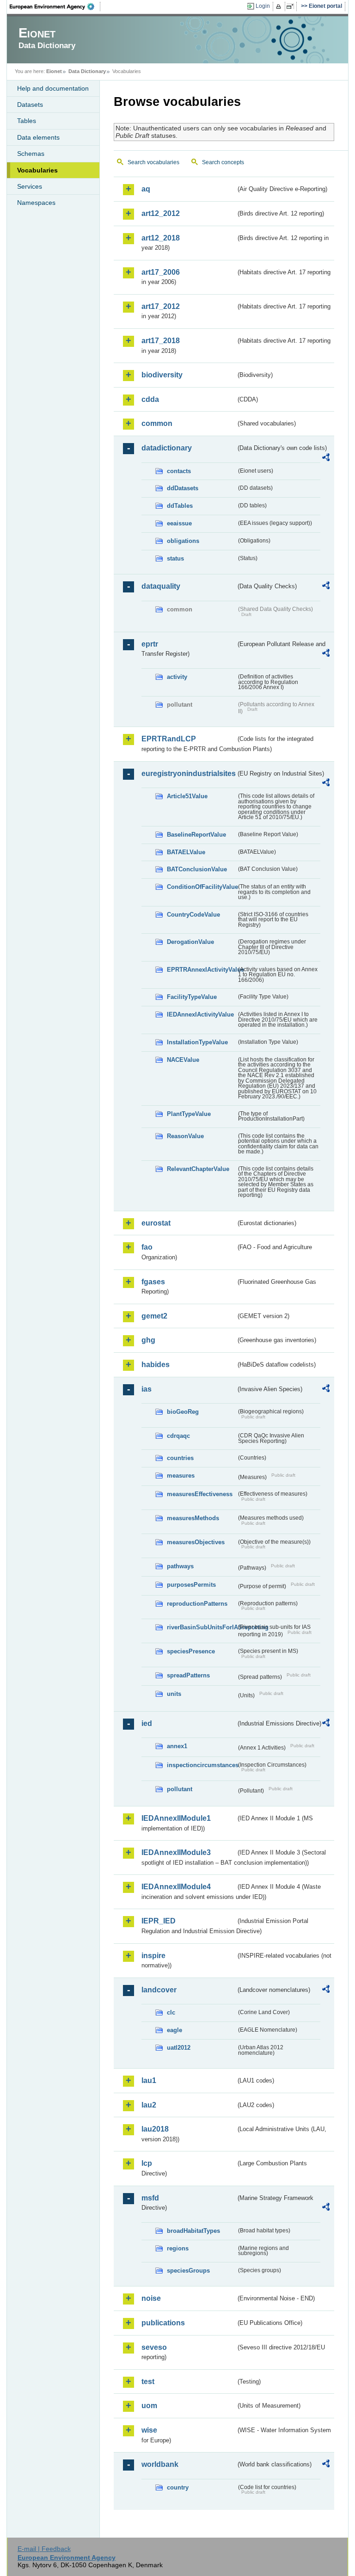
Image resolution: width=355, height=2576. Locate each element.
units (174, 1694)
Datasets (30, 105)
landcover (159, 1990)
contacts (179, 471)
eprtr (150, 644)
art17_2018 (161, 341)
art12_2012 (161, 213)
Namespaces (36, 203)
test (148, 2382)
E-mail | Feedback (44, 2549)
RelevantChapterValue (198, 1169)
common (157, 423)
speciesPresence (191, 1651)
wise (149, 2430)
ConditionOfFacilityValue (202, 887)
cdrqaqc (178, 1436)
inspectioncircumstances (202, 1765)
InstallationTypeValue (197, 1042)
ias (147, 1389)
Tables (27, 121)
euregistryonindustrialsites (189, 773)
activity (177, 677)
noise (151, 2298)
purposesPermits (191, 1585)
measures (181, 1476)
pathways (180, 1566)
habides (156, 1365)
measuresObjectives (196, 1542)
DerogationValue (190, 942)
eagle (174, 2030)
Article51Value (187, 796)
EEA (55, 6)
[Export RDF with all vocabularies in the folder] (326, 459)
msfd (150, 2198)
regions (178, 2248)
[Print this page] (280, 6)
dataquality (161, 586)
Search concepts (223, 162)
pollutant (180, 1789)
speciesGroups (188, 2271)
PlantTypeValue (189, 1114)
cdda (150, 399)
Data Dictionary (87, 71)
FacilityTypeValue (192, 997)
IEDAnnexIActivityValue (200, 1014)
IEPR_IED (159, 1921)
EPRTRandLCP (169, 739)
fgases (153, 1282)
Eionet (54, 71)
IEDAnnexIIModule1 (176, 1818)
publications (163, 2323)
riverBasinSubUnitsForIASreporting (202, 1627)
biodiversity (162, 375)
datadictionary (167, 448)
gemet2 (154, 1316)
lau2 (149, 2105)
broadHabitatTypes (193, 2231)
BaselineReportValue (196, 835)
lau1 (149, 2080)
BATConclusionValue (197, 869)
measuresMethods (193, 1518)
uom (149, 2406)
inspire (153, 1956)
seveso (154, 2347)
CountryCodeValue (193, 915)
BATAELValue (186, 852)
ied (147, 1723)
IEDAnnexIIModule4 (176, 1887)
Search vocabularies (153, 162)
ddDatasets (183, 488)
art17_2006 (161, 272)
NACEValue (183, 1060)
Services (30, 186)
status (175, 558)
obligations (183, 541)
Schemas (31, 154)
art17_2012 (161, 306)
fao (147, 1247)
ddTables (180, 506)
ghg (148, 1340)
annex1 (177, 1746)
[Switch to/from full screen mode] (292, 6)
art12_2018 (161, 238)
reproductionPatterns (197, 1604)
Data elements (38, 137)
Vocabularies (37, 170)
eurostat (156, 1223)
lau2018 (155, 2129)
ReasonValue (185, 1136)
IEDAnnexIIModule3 (176, 1852)
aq (146, 189)
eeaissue (179, 523)
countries (180, 1458)
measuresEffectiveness (200, 1494)
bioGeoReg (183, 1412)
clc (171, 2012)
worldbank (160, 2464)
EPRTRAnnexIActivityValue (202, 970)
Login (263, 6)
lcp (147, 2163)
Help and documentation (53, 88)
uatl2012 (179, 2048)
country (178, 2487)
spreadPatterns (188, 1675)
